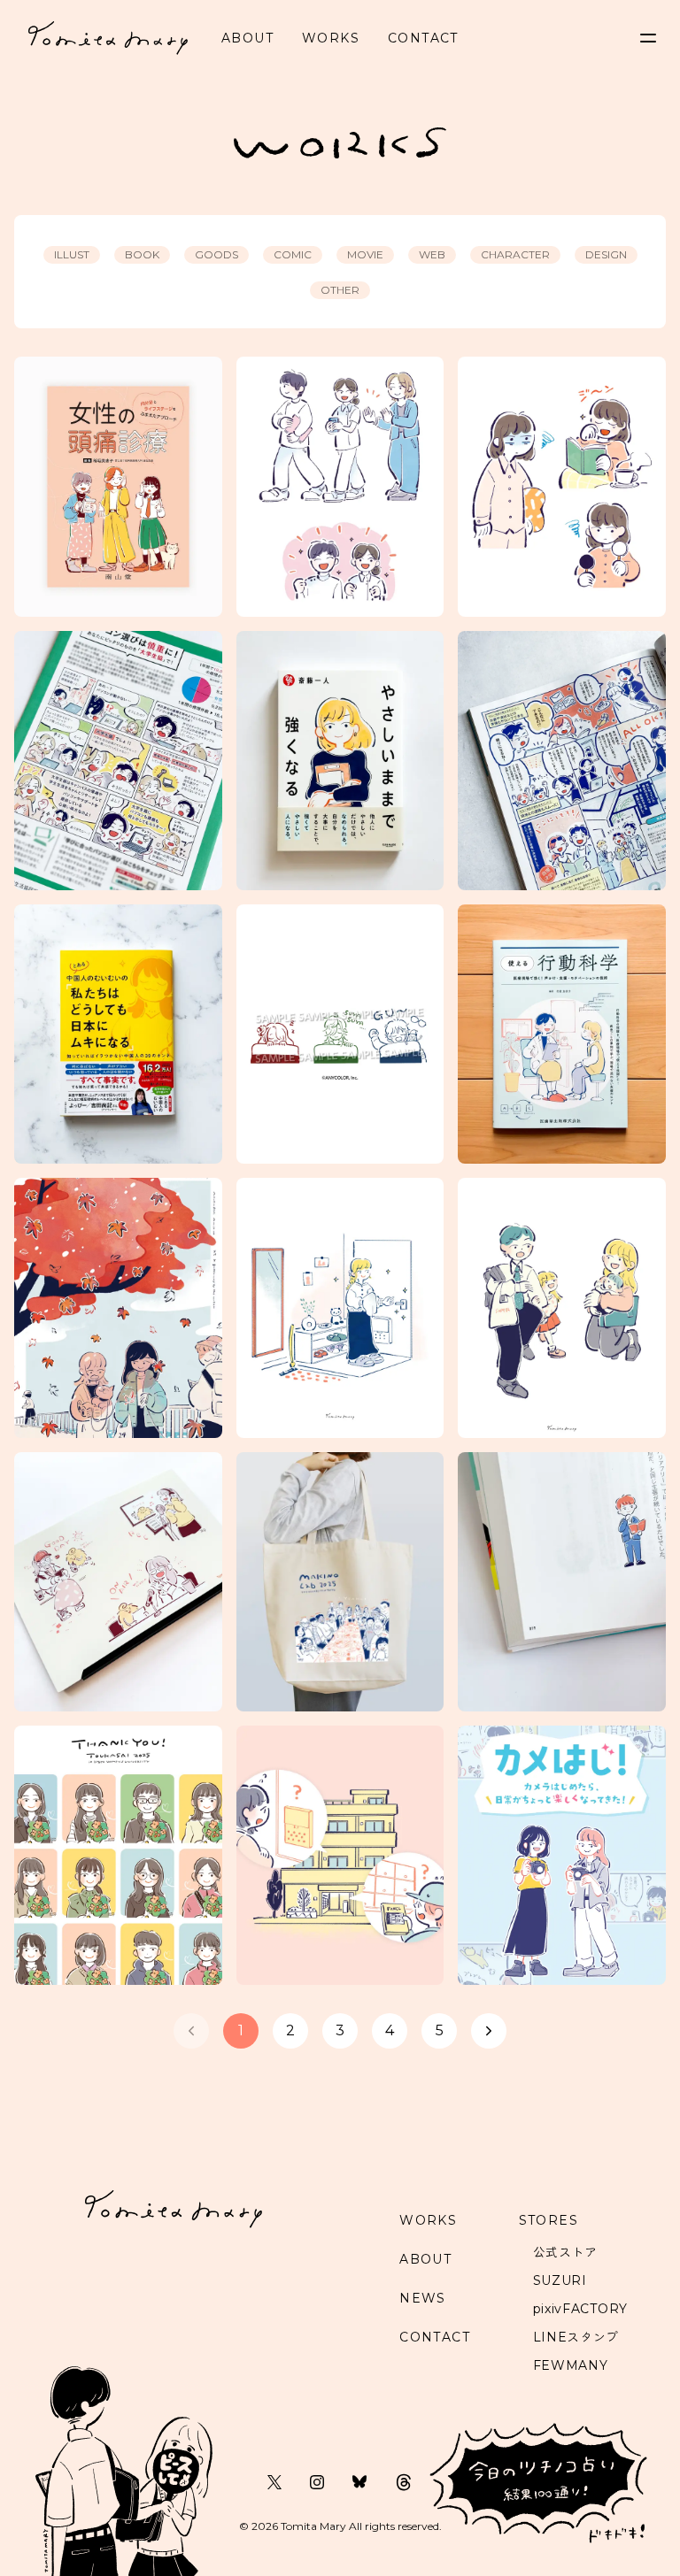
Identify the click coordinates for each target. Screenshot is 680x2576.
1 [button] (241, 2030)
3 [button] (340, 2030)
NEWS (423, 2298)
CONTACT (423, 38)
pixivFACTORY (580, 2309)
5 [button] (440, 2030)
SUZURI (560, 2280)
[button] (191, 2031)
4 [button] (390, 2030)
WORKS (331, 38)
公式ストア (566, 2252)
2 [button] (290, 2030)
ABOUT (247, 38)
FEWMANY (571, 2365)
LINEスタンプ (576, 2337)
